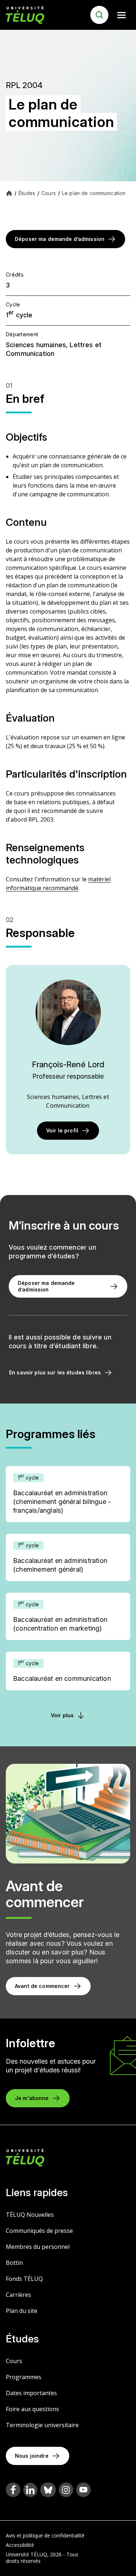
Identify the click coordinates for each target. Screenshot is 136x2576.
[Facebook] (13, 2490)
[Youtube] (83, 2490)
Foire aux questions (32, 2409)
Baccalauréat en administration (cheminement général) (60, 1565)
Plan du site (22, 2311)
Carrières (18, 2295)
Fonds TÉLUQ (24, 2279)
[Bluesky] (48, 2490)
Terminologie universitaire (42, 2425)
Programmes (24, 2377)
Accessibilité (20, 2545)
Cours (14, 2361)
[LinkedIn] (30, 2490)
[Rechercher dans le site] (99, 15)
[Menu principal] (121, 15)
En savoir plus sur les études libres (55, 1372)
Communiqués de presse (39, 2231)
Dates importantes (31, 2393)
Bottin (14, 2263)
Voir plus (62, 1715)
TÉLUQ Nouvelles (30, 2215)
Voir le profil (62, 1130)
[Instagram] (66, 2490)
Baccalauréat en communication (62, 1678)
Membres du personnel (38, 2247)
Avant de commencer (42, 1986)
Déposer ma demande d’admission (60, 239)
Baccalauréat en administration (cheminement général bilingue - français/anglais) (62, 1502)
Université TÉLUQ (26, 2554)
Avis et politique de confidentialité (45, 2535)
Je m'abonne (32, 2098)
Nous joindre (32, 2456)
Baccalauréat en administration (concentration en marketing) (60, 1624)
